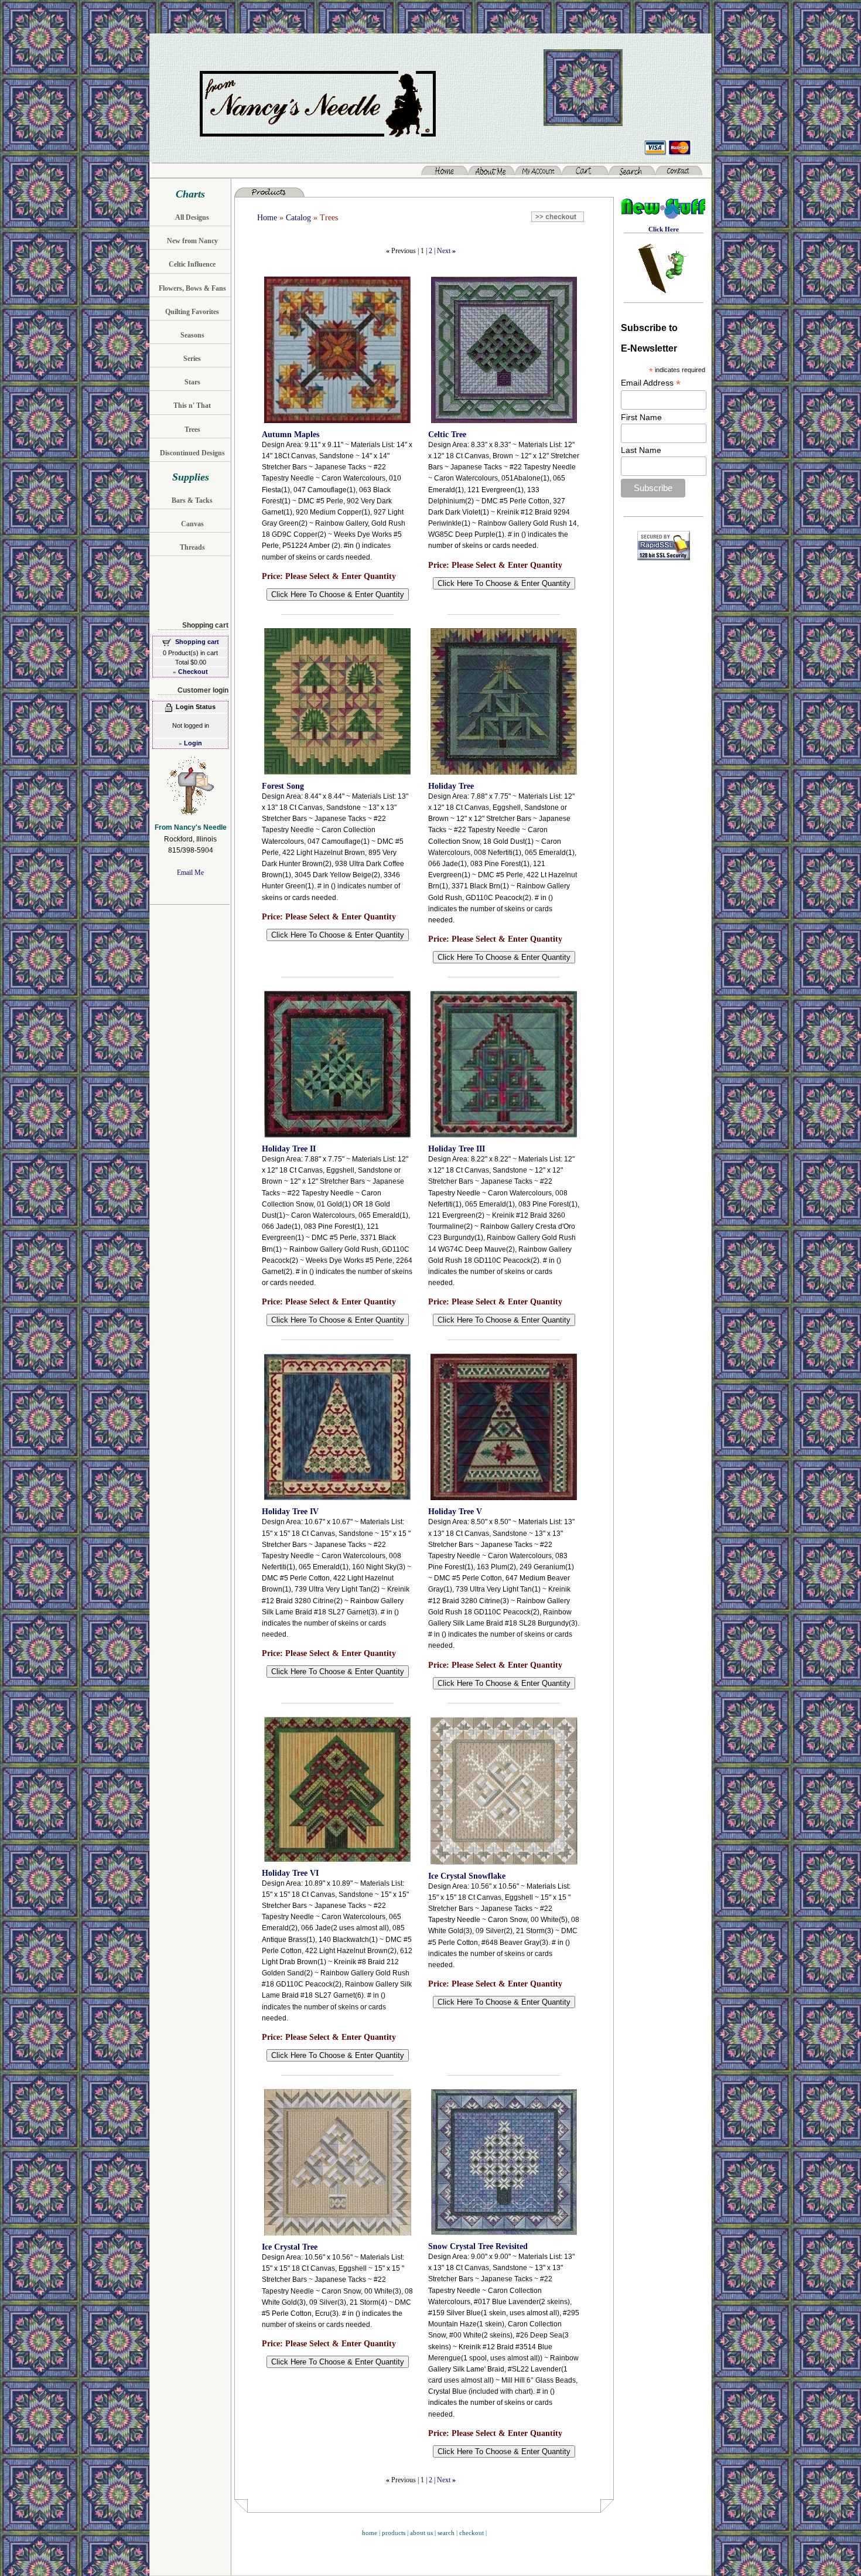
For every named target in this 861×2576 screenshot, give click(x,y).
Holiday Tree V (455, 1512)
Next (444, 251)
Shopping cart (197, 642)
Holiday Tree (451, 786)
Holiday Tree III (457, 1149)
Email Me (190, 873)
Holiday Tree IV (290, 1512)
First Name (641, 417)
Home (267, 218)
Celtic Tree (447, 435)
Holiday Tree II (289, 1149)
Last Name (641, 450)
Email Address (651, 383)
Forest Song (283, 786)
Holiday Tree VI (290, 1873)
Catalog (298, 218)
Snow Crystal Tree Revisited (478, 2246)
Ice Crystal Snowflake (467, 1876)
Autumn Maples (291, 435)
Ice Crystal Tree (290, 2247)
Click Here (664, 229)
